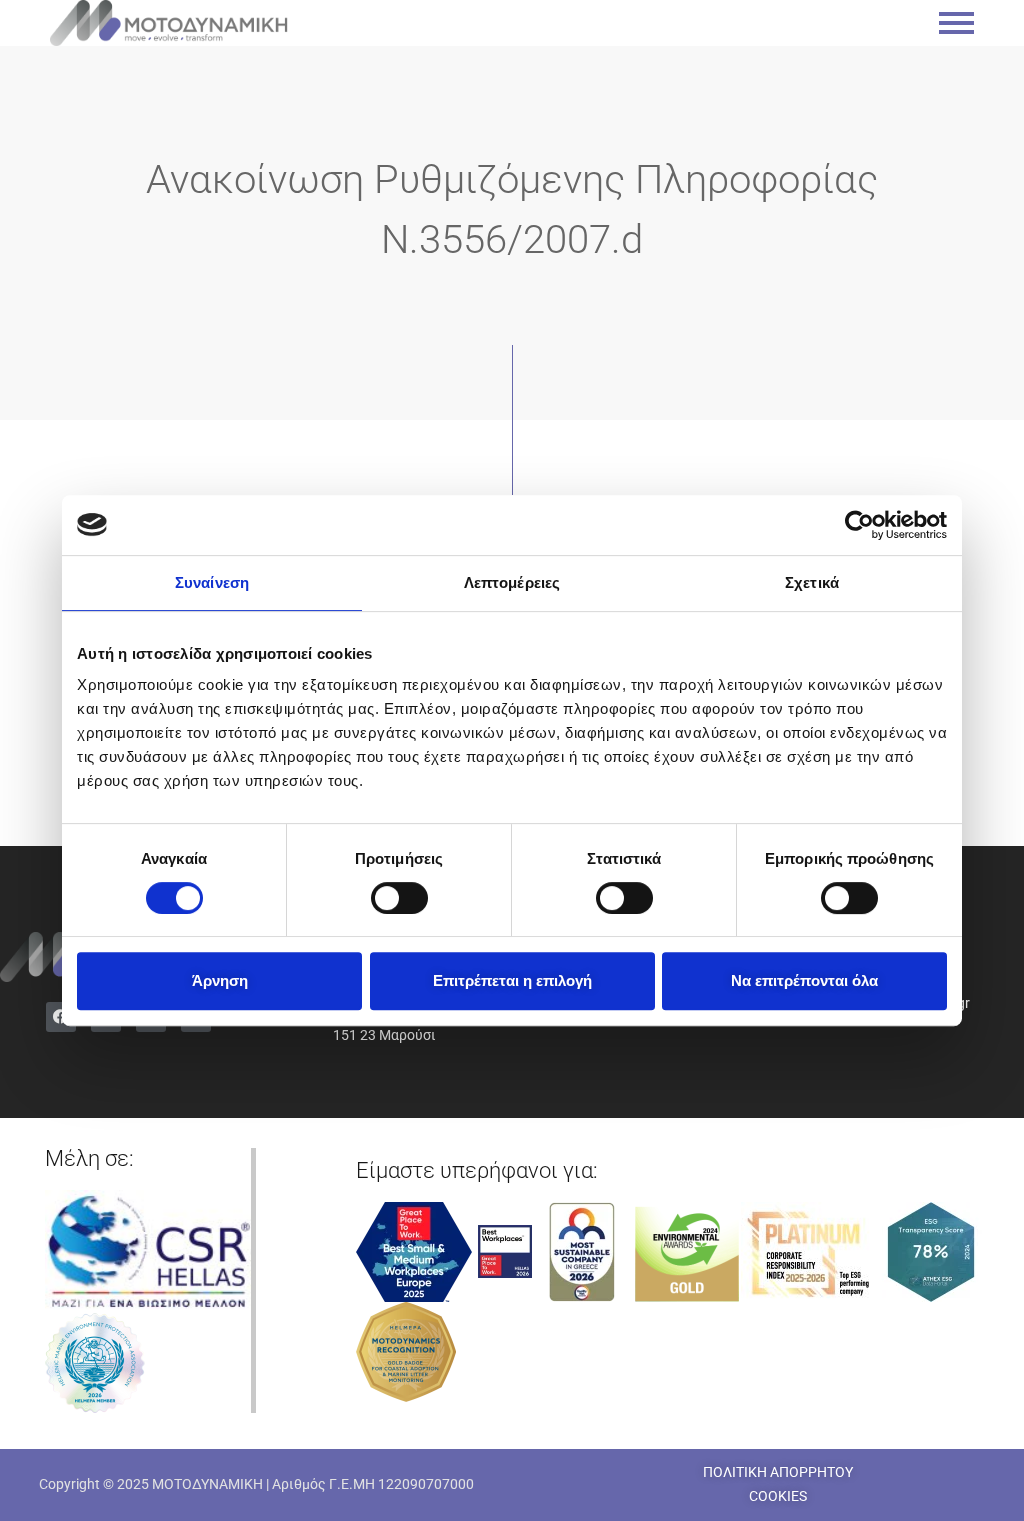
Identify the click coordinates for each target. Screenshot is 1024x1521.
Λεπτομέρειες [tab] (512, 582)
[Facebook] (61, 1017)
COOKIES (778, 1496)
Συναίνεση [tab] (212, 582)
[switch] (399, 898)
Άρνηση (220, 980)
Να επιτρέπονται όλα (804, 980)
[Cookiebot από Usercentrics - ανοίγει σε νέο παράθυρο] (859, 525)
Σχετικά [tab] (812, 582)
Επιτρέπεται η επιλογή (512, 980)
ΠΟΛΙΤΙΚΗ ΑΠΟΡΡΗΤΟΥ (778, 1472)
